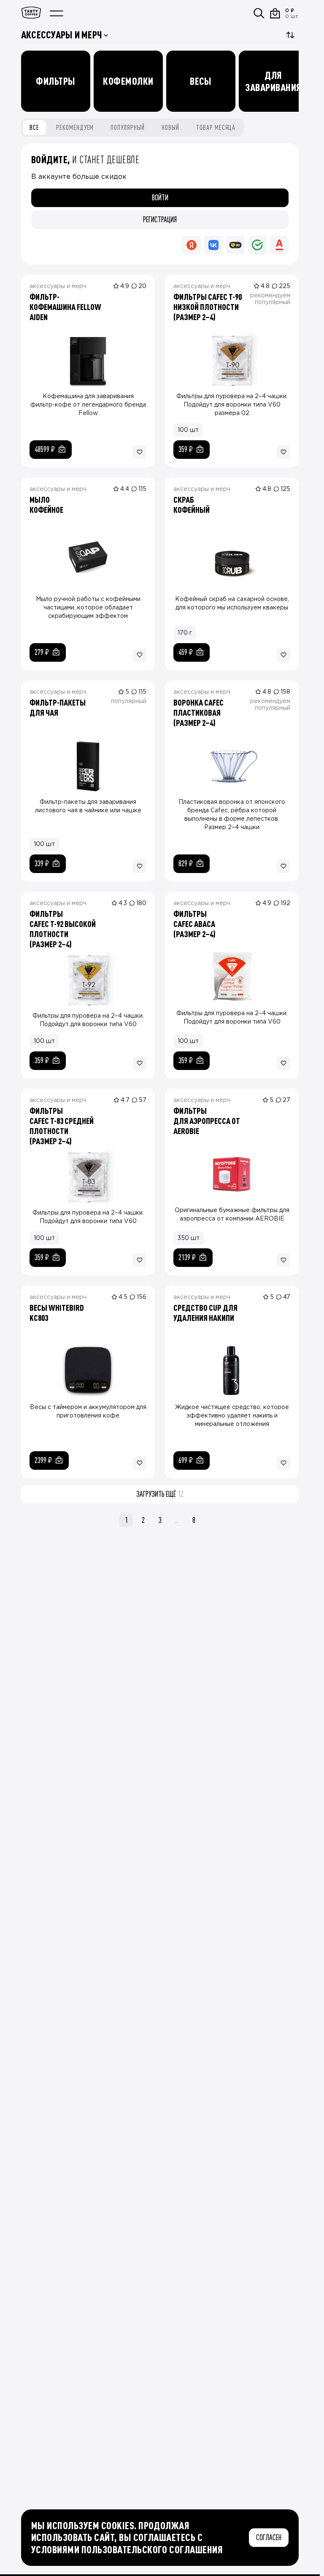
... (177, 1520)
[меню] (57, 13)
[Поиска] (259, 13)
